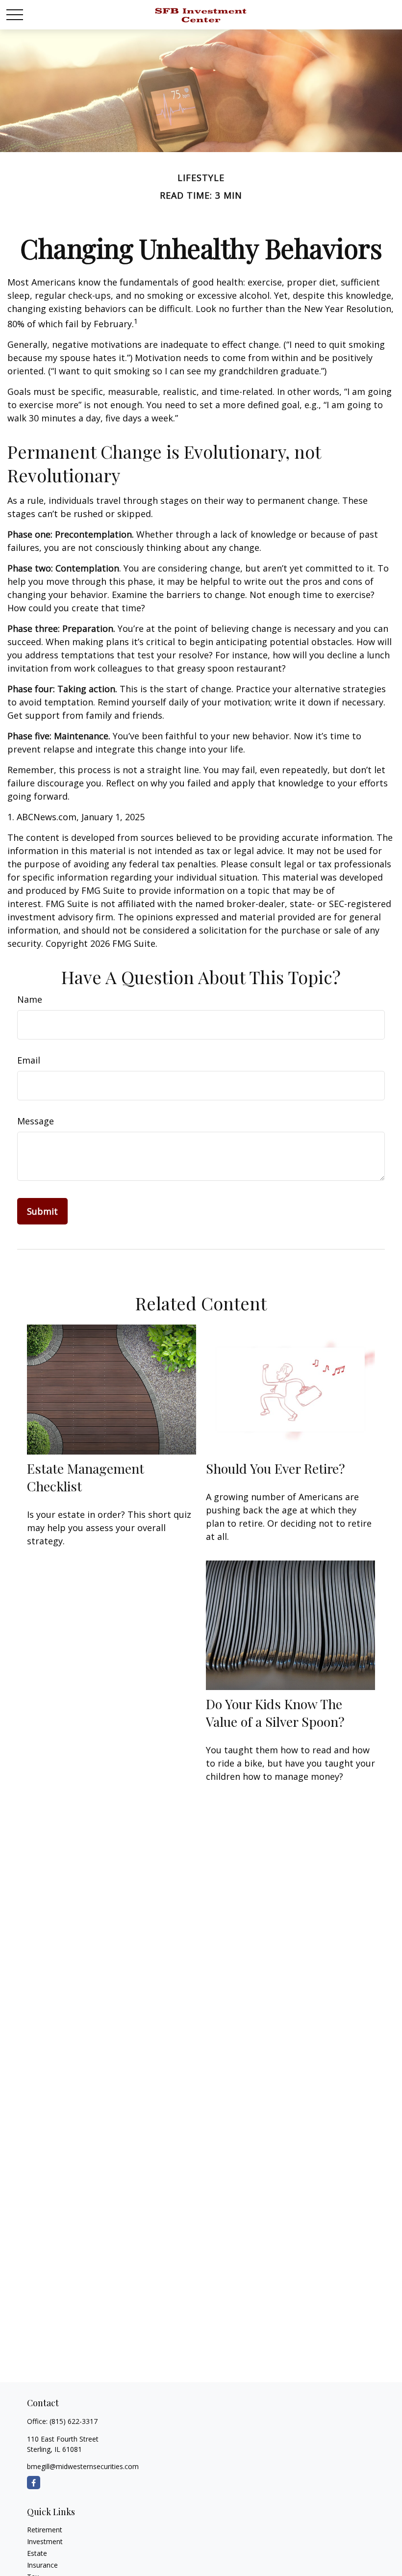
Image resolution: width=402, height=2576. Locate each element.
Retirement (45, 2530)
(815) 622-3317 (74, 2421)
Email (29, 1060)
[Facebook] (34, 2483)
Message (36, 1121)
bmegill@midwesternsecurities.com (83, 2466)
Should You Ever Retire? (276, 1468)
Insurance (42, 2565)
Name (30, 999)
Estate (37, 2553)
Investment (45, 2541)
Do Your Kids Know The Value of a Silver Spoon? (275, 1713)
